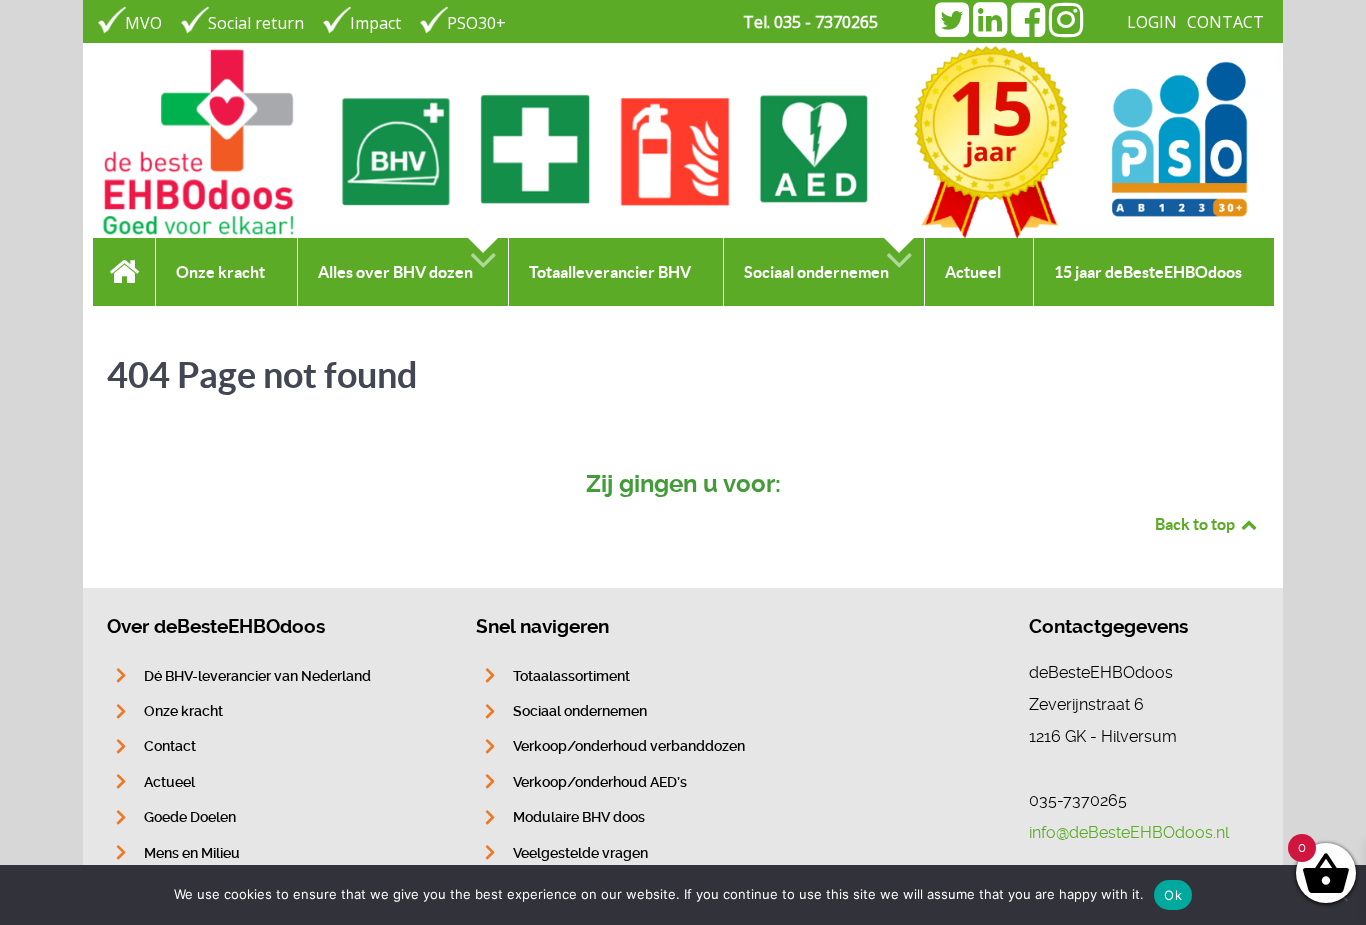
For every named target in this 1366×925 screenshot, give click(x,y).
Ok (1173, 895)
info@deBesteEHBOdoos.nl (1129, 832)
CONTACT (1225, 22)
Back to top (1196, 524)
